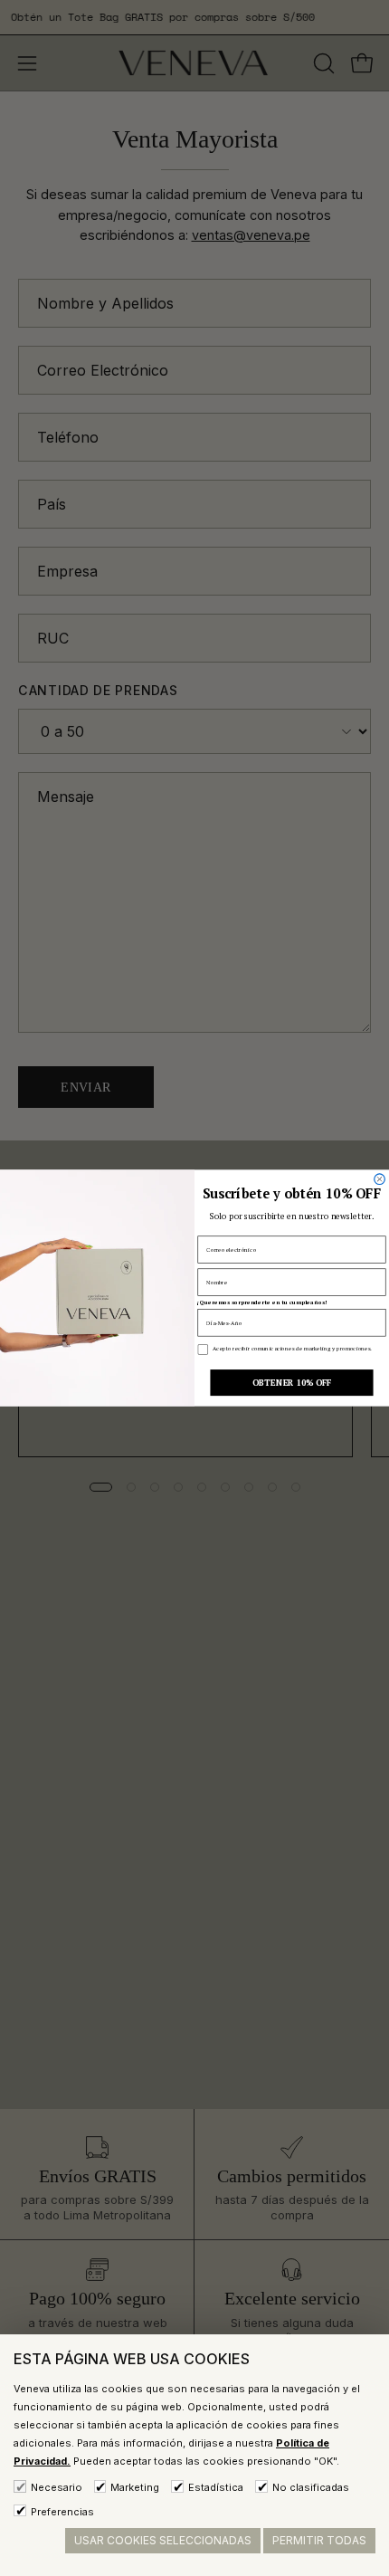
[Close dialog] (380, 1179)
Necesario (57, 2487)
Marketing (135, 2487)
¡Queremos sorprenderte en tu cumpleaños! (261, 1302)
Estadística (216, 2487)
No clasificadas (311, 2487)
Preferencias (62, 2512)
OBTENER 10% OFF (292, 1383)
